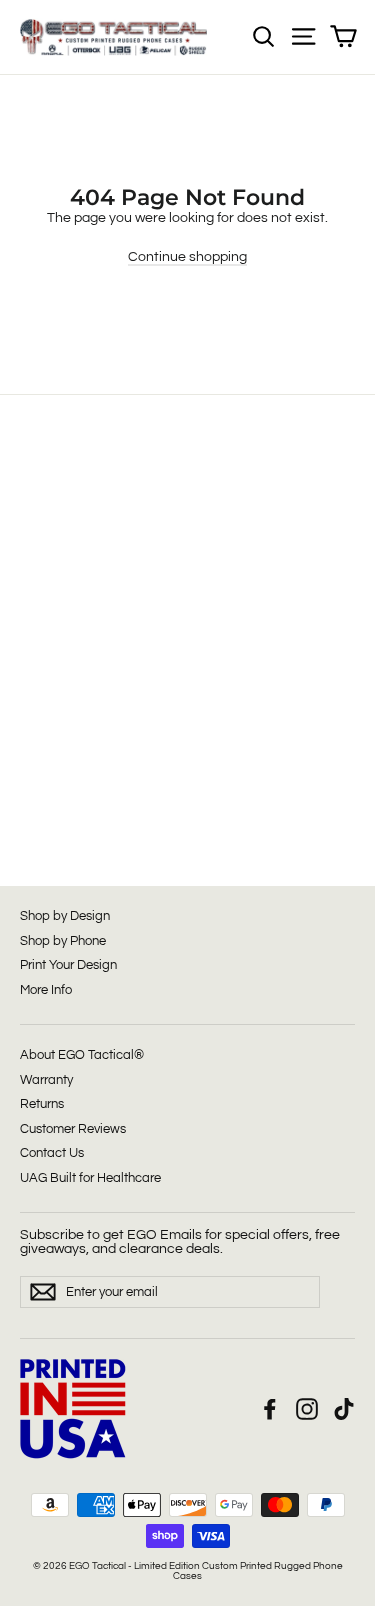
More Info (46, 990)
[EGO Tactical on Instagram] (307, 1409)
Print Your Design (68, 965)
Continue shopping (187, 257)
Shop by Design (65, 916)
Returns (42, 1104)
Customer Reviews (73, 1129)
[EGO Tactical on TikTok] (344, 1409)
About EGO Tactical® (82, 1055)
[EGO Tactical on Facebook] (270, 1409)
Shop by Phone (63, 941)
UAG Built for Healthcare (90, 1178)
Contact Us (52, 1153)
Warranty (46, 1080)
